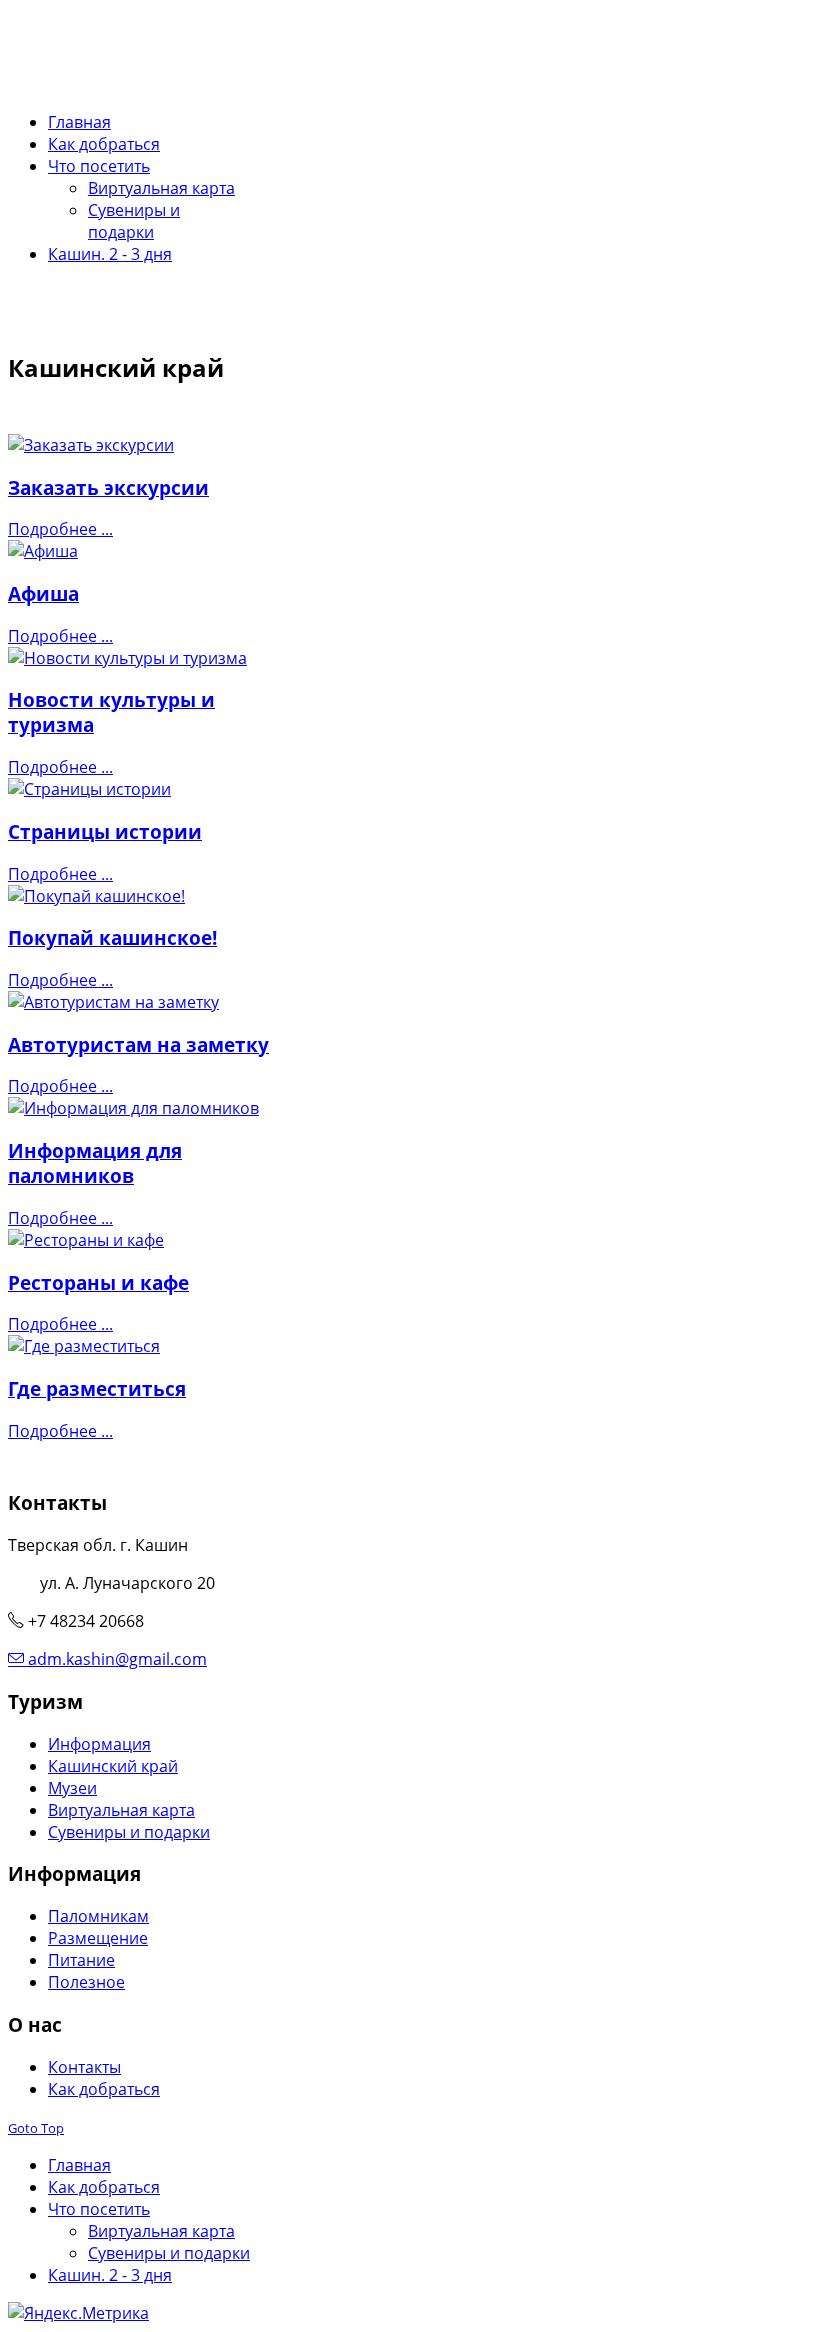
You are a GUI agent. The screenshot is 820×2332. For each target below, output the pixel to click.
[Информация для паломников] (133, 1108)
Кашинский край (113, 1766)
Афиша (43, 593)
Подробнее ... (60, 529)
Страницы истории (105, 831)
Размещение (98, 1938)
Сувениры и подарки (129, 1832)
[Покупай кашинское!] (96, 896)
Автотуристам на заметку (138, 1044)
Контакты (84, 2067)
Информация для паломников (95, 1163)
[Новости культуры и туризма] (127, 658)
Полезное (86, 1982)
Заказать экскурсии (108, 487)
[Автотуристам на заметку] (113, 1002)
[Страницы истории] (89, 789)
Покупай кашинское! (112, 937)
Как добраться (104, 2089)
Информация (99, 1744)
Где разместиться (97, 1388)
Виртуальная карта (121, 1810)
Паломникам (98, 1916)
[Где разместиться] (84, 1346)
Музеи (72, 1788)
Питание (81, 1960)
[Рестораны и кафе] (86, 1240)
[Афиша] (43, 551)
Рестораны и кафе (98, 1282)
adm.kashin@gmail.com (117, 1659)
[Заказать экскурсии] (91, 445)
